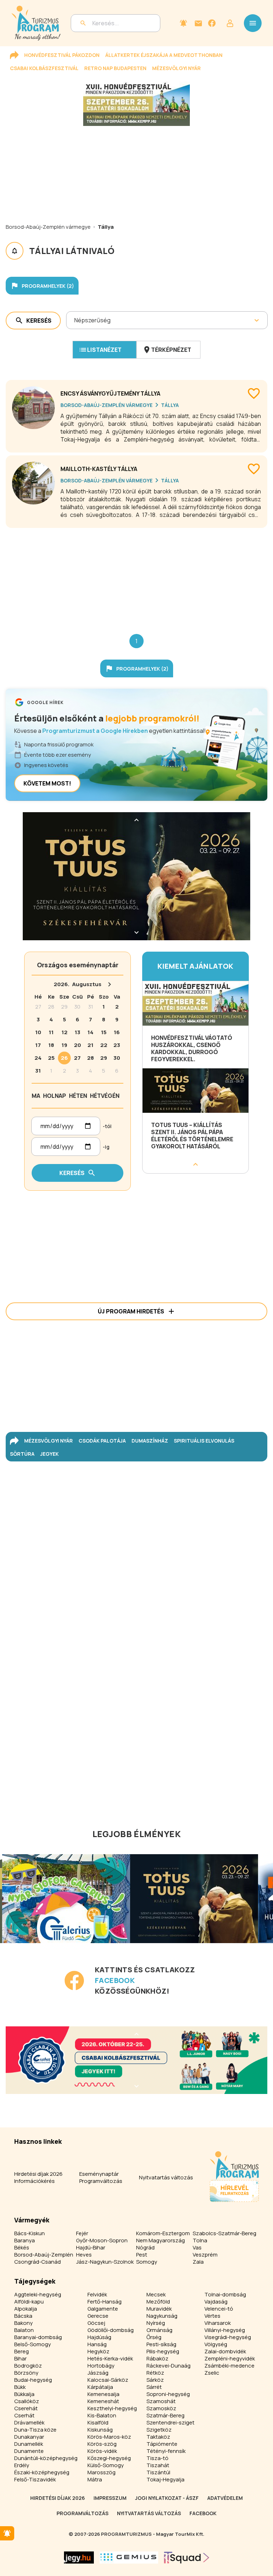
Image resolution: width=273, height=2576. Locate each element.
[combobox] (75, 320)
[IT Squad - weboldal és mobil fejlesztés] (187, 2558)
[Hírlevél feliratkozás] (183, 23)
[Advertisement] (136, 575)
